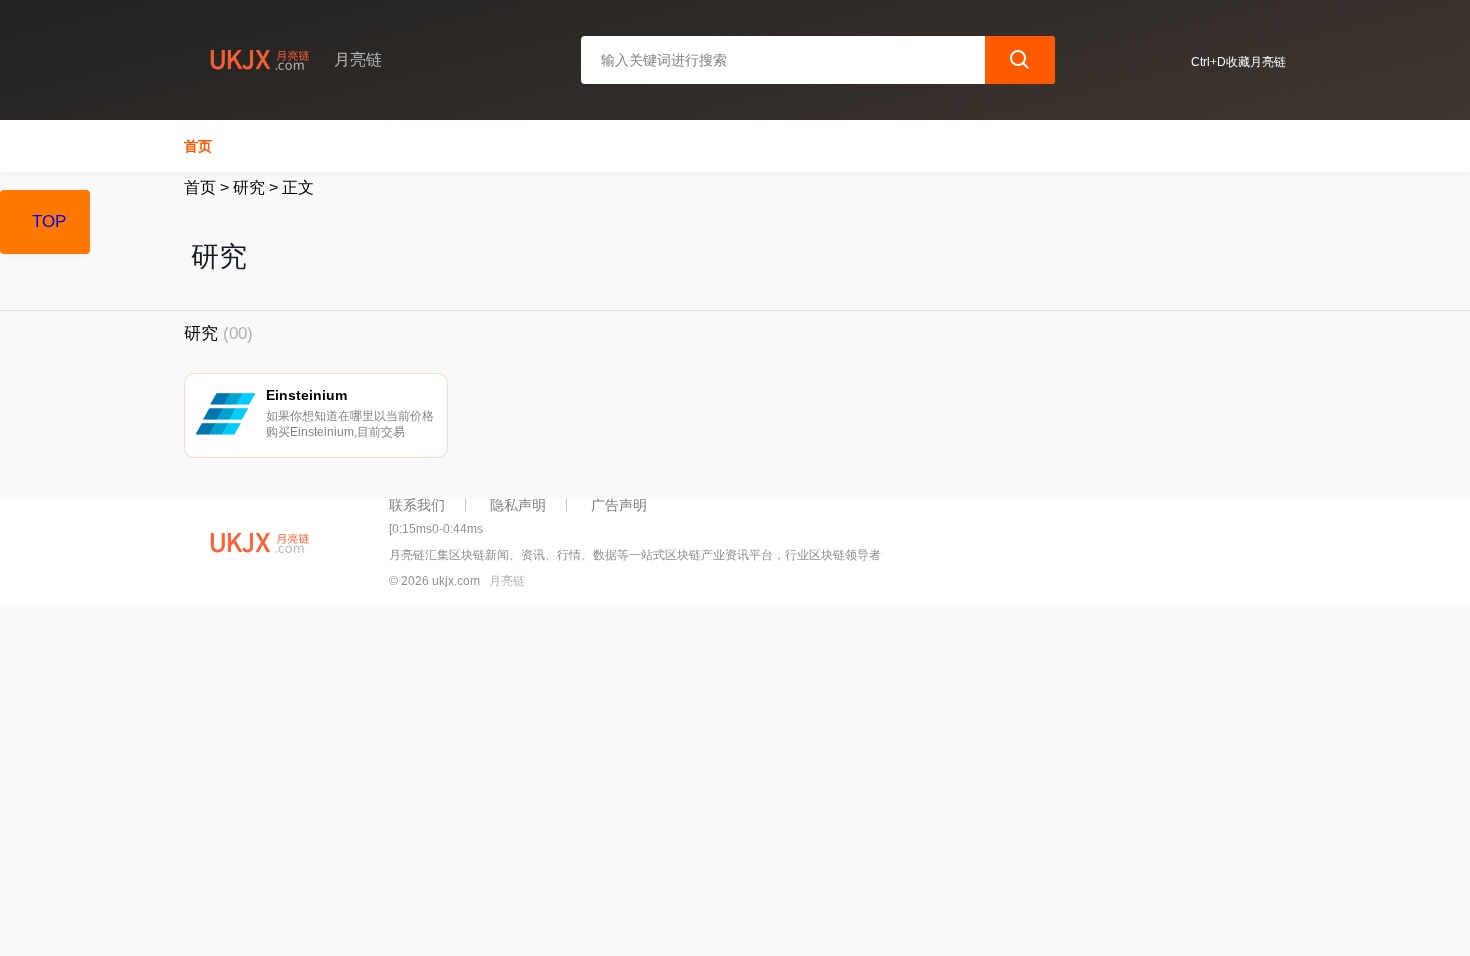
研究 (249, 187)
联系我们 (417, 505)
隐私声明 (518, 505)
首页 (198, 146)
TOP (49, 221)
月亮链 (507, 581)
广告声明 (619, 505)
